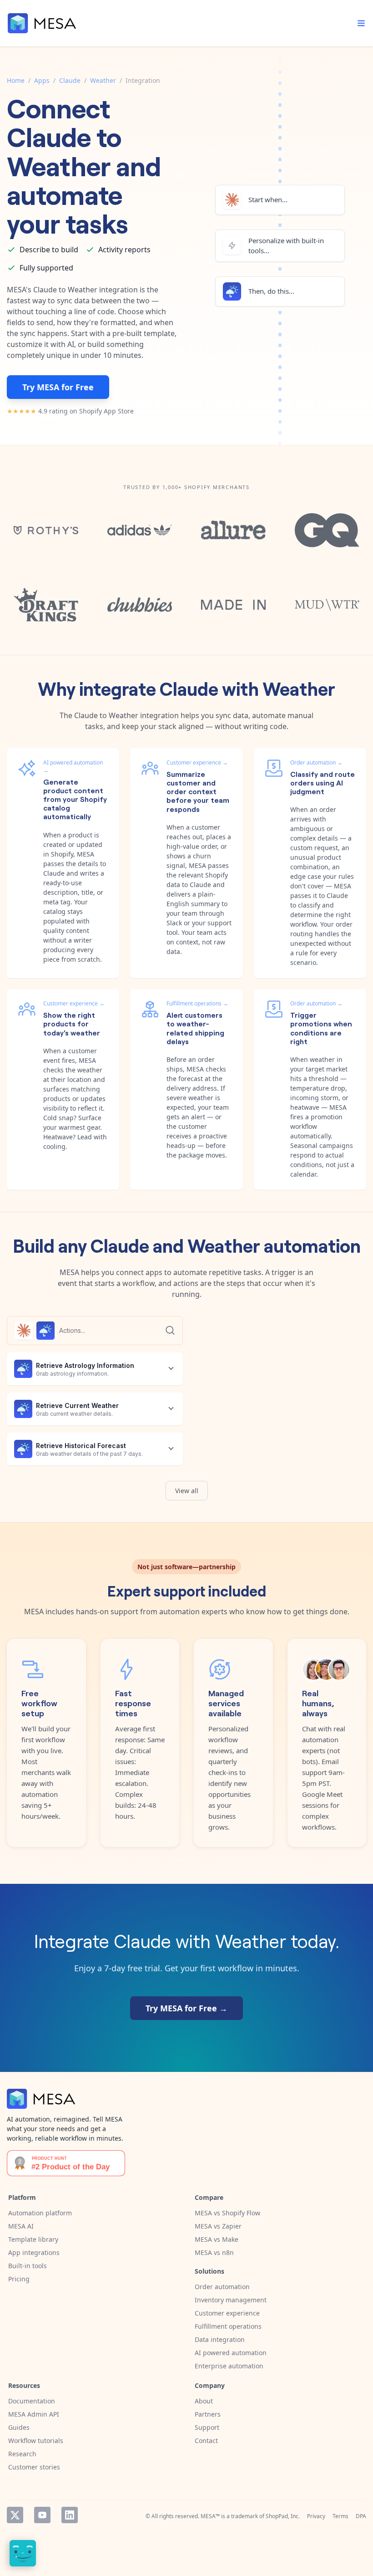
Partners (208, 2414)
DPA (361, 2516)
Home (16, 80)
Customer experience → (197, 763)
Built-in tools (28, 2266)
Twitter (15, 2515)
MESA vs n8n (214, 2252)
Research (22, 2454)
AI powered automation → (73, 766)
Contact (206, 2441)
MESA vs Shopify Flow (227, 2213)
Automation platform (40, 2213)
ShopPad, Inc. (283, 2516)
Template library (33, 2239)
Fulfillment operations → (197, 1003)
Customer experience (227, 2313)
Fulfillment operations (228, 2326)
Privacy (316, 2516)
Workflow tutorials (36, 2441)
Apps (42, 80)
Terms (340, 2516)
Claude (70, 80)
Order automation (222, 2287)
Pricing (19, 2279)
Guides (19, 2427)
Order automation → (316, 763)
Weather (103, 80)
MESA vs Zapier (218, 2226)
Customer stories (34, 2467)
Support (207, 2427)
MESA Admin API (34, 2414)
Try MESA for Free (58, 387)
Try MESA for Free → (186, 2008)
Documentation (32, 2401)
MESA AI (21, 2226)
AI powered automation (231, 2353)
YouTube (42, 2515)
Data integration (220, 2339)
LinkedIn (70, 2515)
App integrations (34, 2252)
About (204, 2401)
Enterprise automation (229, 2366)
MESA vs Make (217, 2239)
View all (187, 1491)
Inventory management (231, 2300)
